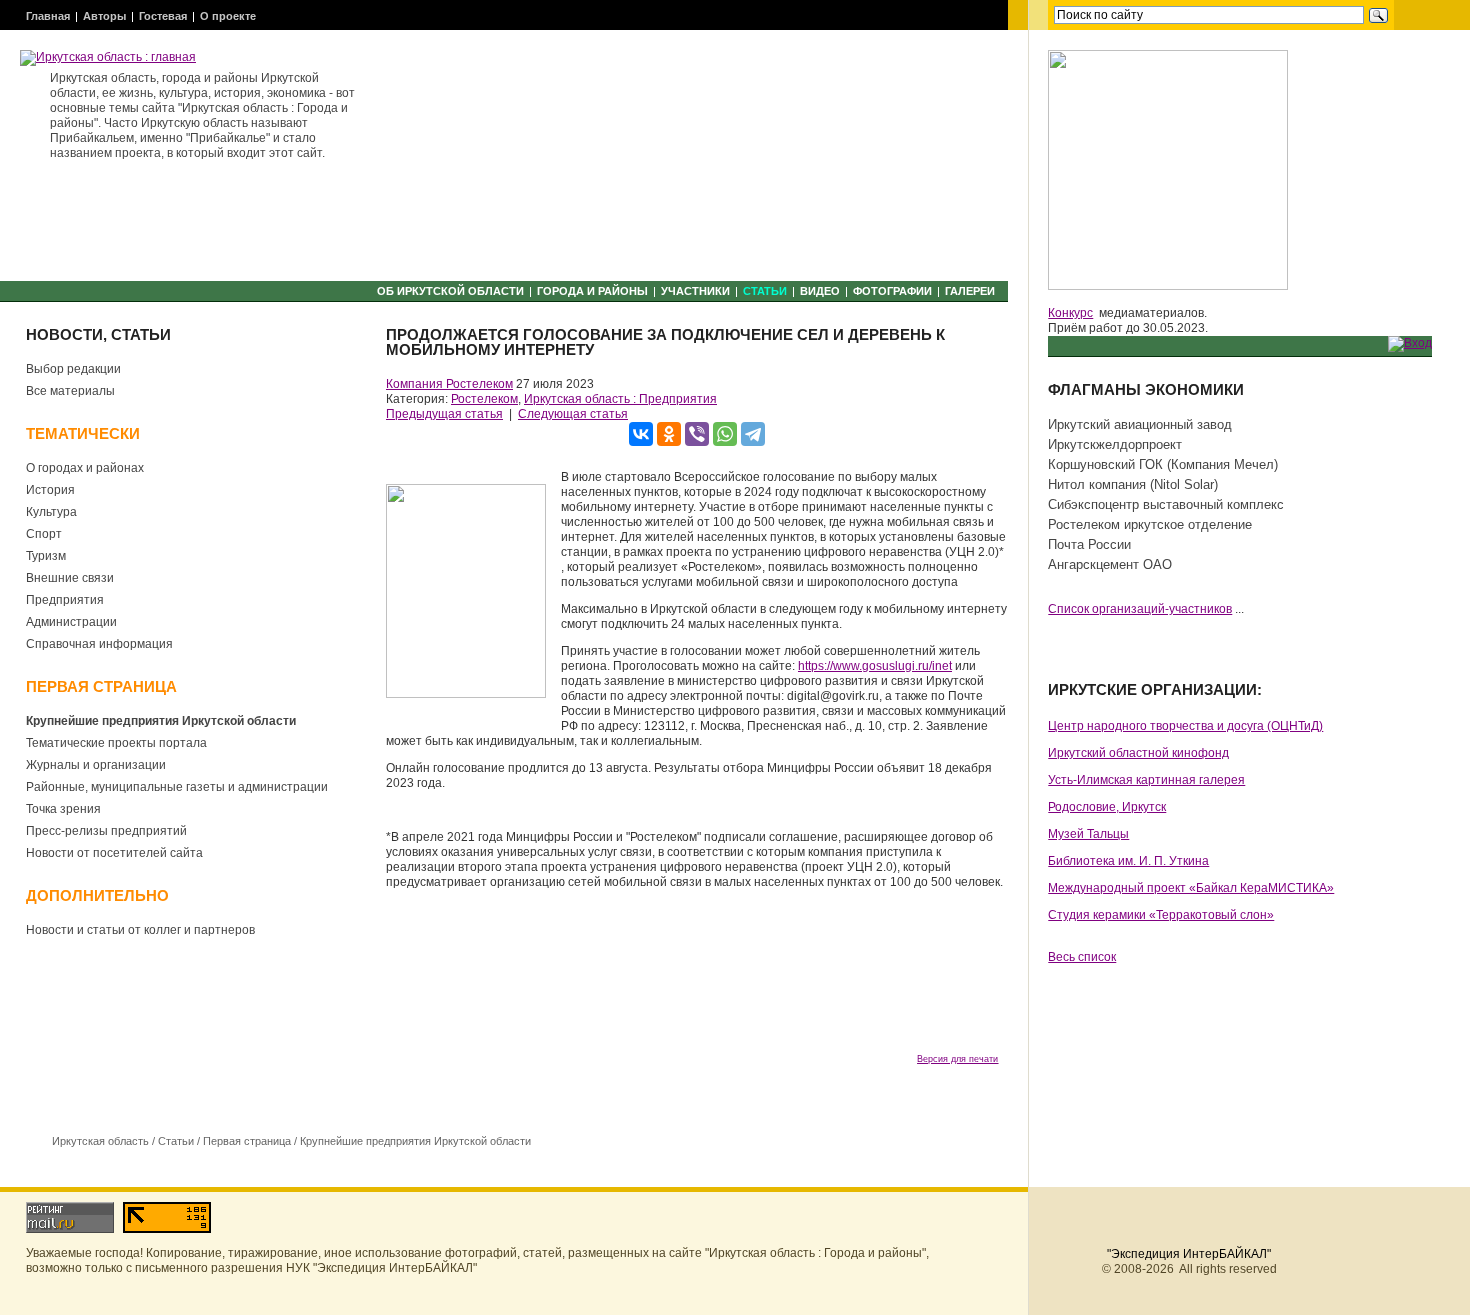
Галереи (970, 291)
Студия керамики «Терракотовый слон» (1161, 915)
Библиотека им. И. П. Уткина (1128, 861)
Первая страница (247, 1141)
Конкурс (1070, 313)
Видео (820, 291)
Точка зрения (63, 809)
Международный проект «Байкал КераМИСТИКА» (1191, 888)
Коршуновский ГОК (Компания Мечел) (1163, 464)
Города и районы (592, 291)
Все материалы (70, 391)
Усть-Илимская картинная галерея (1146, 780)
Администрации (71, 622)
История (50, 490)
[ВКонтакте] (641, 434)
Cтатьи (765, 291)
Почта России (1089, 544)
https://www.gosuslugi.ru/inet (875, 666)
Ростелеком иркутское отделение (1150, 524)
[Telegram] (753, 434)
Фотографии (892, 291)
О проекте (228, 16)
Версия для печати (957, 1059)
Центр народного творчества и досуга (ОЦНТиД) (1185, 726)
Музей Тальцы (1088, 834)
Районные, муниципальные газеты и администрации (177, 787)
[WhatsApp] (725, 434)
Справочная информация (99, 644)
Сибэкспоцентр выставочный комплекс (1166, 504)
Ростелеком (484, 399)
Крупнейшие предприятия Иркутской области (161, 721)
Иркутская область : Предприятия (620, 399)
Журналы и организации (96, 765)
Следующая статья (573, 414)
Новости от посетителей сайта (114, 853)
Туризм (46, 556)
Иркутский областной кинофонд (1138, 753)
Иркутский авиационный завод (1140, 424)
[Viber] (697, 434)
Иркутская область (100, 1141)
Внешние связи (70, 578)
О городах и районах (85, 468)
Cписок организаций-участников (1140, 609)
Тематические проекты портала (116, 743)
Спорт (44, 534)
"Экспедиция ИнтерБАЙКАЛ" (1189, 1254)
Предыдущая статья (444, 414)
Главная (48, 16)
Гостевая (163, 16)
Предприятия (65, 600)
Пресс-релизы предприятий (106, 831)
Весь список (1082, 957)
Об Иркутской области (450, 291)
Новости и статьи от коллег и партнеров (140, 930)
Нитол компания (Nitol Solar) (1133, 484)
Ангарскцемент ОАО (1110, 564)
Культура (51, 512)
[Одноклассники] (669, 434)
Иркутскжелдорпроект (1115, 444)
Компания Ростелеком (449, 384)
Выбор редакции (73, 369)
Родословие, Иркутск (1107, 807)
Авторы (104, 16)
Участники (695, 291)
